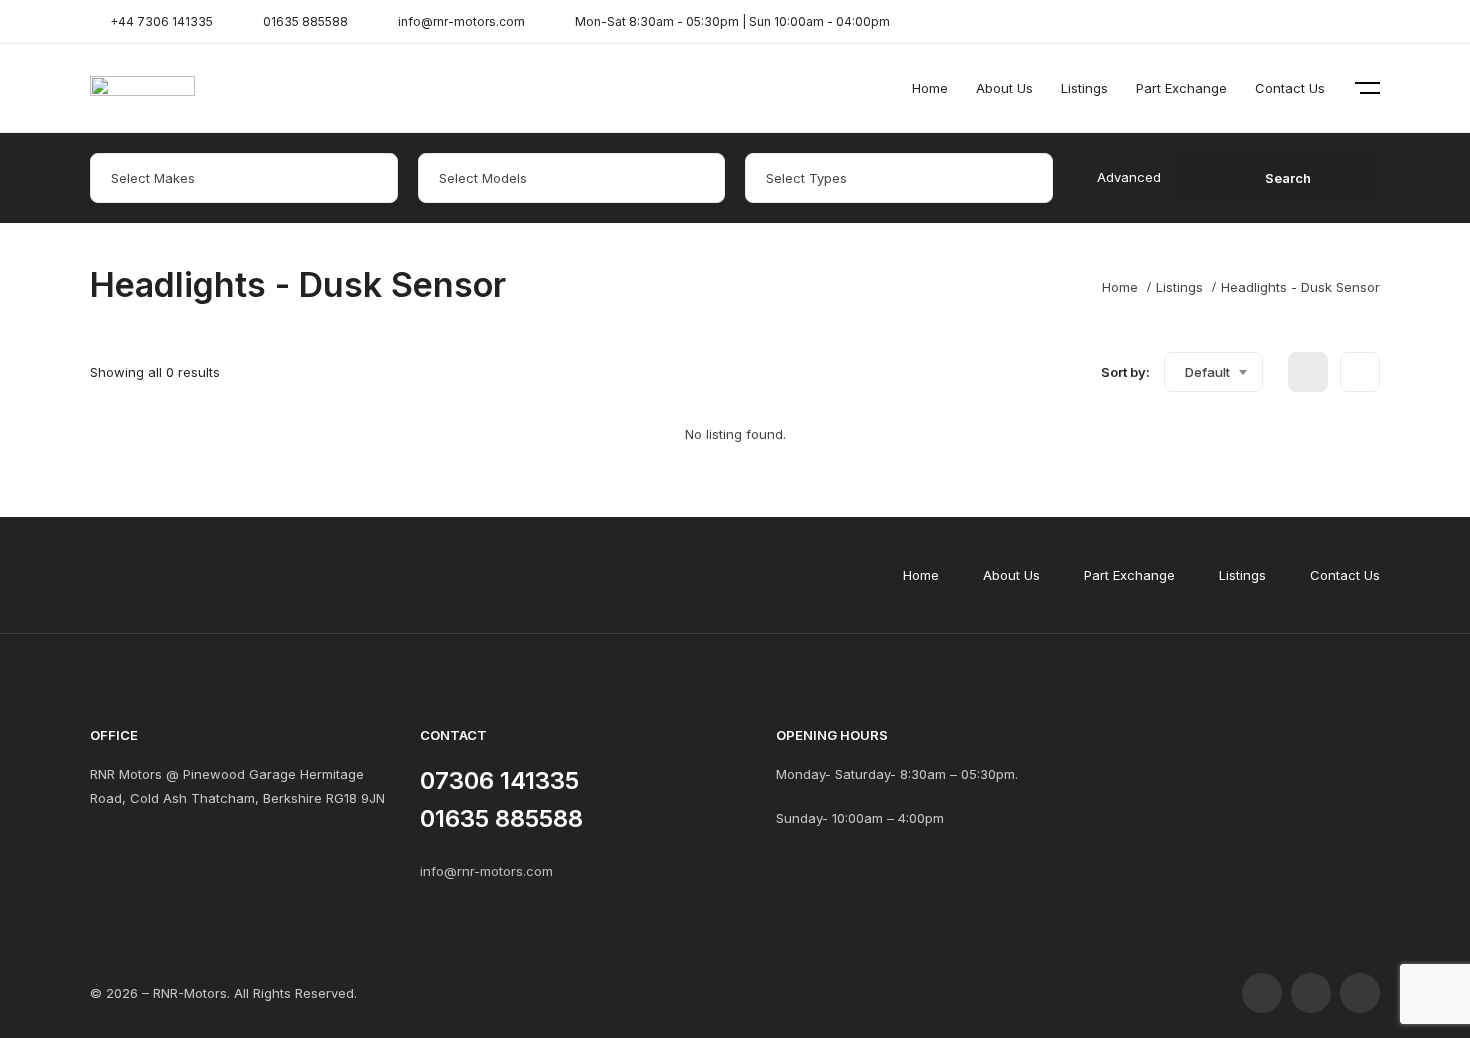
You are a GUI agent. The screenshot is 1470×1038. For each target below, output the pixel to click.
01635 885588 (501, 818)
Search (1288, 178)
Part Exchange (1181, 88)
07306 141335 (499, 780)
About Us (1004, 88)
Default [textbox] (1207, 372)
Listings (1084, 88)
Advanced (1129, 177)
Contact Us (1290, 88)
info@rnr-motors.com (486, 871)
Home (930, 88)
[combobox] (1213, 372)
